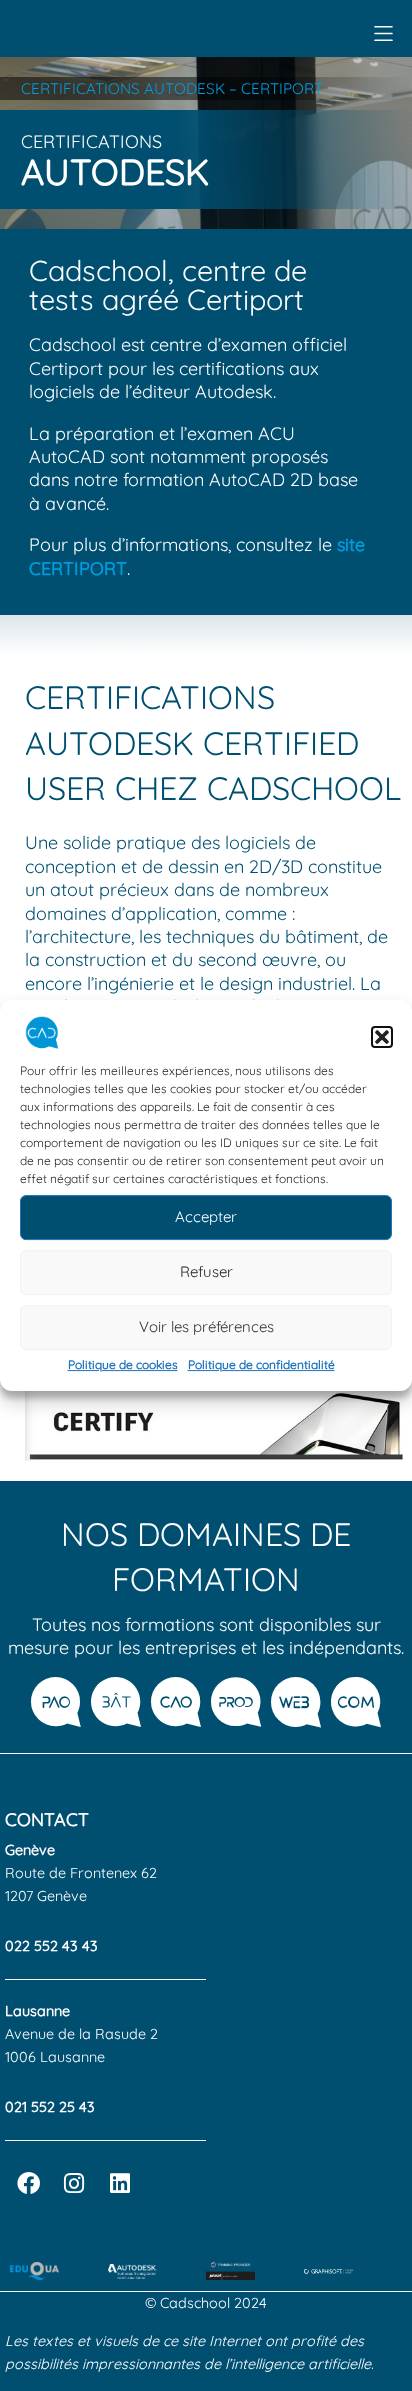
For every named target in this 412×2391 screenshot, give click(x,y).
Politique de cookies (123, 1364)
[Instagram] (74, 2184)
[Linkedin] (120, 2184)
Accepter (206, 1217)
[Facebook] (28, 2184)
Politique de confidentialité (261, 1364)
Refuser (206, 1272)
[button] (382, 1037)
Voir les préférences (206, 1327)
